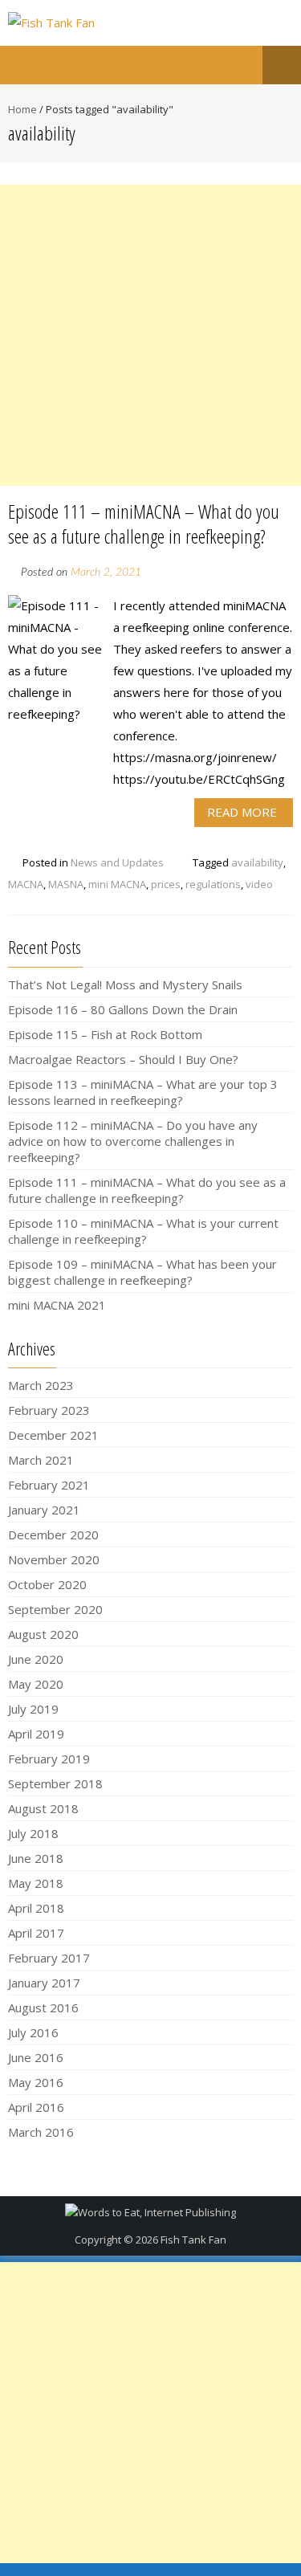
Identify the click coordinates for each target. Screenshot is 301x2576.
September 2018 (55, 1783)
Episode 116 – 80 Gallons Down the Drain (123, 1009)
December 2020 (53, 1535)
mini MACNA (117, 884)
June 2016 (36, 2057)
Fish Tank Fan (193, 2240)
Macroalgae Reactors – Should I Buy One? (123, 1059)
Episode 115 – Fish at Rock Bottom (105, 1034)
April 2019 (36, 1734)
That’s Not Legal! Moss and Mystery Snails (125, 984)
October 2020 (47, 1584)
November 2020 (54, 1559)
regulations (213, 884)
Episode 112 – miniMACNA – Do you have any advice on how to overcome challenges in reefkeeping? (133, 1141)
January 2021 (44, 1510)
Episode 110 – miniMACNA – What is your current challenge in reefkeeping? (143, 1231)
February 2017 (49, 1958)
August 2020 (43, 1634)
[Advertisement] (150, 335)
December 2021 (53, 1435)
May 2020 (36, 1684)
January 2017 (44, 1983)
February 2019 (49, 1759)
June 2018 (36, 1858)
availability (257, 862)
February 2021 (49, 1485)
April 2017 (36, 1933)
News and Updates (117, 862)
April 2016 (36, 2107)
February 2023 (49, 1410)
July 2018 (33, 1833)
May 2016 (36, 2082)
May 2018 (36, 1883)
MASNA (66, 884)
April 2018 (36, 1908)
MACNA (26, 884)
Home (22, 109)
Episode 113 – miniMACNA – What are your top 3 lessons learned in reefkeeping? (143, 1092)
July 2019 (33, 1709)
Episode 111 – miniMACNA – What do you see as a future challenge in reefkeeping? (144, 524)
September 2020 (55, 1609)
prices (166, 884)
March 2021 (41, 1460)
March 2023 (41, 1385)
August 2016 (43, 2007)
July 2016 (33, 2032)
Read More (242, 812)
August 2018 (43, 1808)
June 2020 (36, 1659)
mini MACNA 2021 (57, 1305)
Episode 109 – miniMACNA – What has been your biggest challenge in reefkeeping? (142, 1272)
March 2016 (41, 2132)
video (259, 884)
